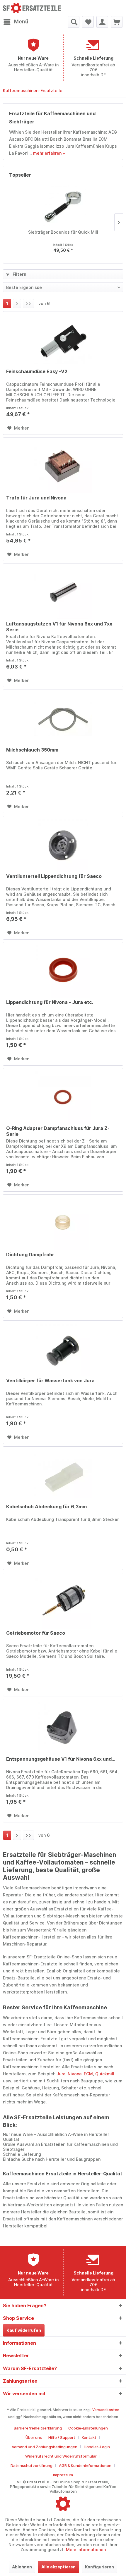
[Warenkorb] (117, 22)
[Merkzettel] (88, 22)
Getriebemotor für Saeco (36, 1633)
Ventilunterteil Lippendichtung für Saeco (54, 876)
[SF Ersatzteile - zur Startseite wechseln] (33, 8)
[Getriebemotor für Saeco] (63, 1602)
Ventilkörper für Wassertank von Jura (50, 1381)
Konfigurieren (99, 2567)
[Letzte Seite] (28, 304)
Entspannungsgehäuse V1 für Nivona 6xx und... (61, 1759)
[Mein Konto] (102, 22)
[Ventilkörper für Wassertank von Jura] (63, 1350)
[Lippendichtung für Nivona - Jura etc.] (63, 971)
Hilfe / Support (62, 2437)
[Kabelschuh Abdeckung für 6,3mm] (63, 1476)
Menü (21, 22)
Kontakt (89, 2437)
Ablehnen (22, 2567)
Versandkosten (106, 2410)
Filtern (19, 274)
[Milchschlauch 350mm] (63, 719)
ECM (88, 2074)
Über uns (34, 2437)
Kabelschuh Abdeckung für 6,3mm (46, 1507)
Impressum (63, 2475)
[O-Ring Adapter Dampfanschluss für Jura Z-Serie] (63, 1097)
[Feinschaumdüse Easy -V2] (63, 341)
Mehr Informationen (86, 2550)
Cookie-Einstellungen (88, 2428)
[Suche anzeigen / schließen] (74, 22)
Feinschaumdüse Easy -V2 (37, 371)
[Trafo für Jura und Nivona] (63, 467)
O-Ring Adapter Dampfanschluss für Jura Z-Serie (58, 1131)
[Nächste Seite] (17, 304)
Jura (61, 2074)
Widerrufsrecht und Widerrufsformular (61, 2456)
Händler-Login (97, 2447)
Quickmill (105, 2074)
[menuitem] (16, 22)
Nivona (75, 2074)
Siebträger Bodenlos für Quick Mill (63, 232)
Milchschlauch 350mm (32, 750)
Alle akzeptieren (58, 2567)
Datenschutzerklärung (31, 2465)
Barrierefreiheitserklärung (38, 2428)
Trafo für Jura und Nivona (36, 498)
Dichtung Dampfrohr (30, 1255)
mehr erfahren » (49, 153)
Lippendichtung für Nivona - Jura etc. (50, 1002)
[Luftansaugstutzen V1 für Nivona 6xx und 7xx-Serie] (63, 593)
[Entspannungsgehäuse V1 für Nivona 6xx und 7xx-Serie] (63, 1728)
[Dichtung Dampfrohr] (63, 1224)
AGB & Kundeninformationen (85, 2465)
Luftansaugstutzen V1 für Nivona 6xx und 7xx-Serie (60, 627)
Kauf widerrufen (24, 2330)
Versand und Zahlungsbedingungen (45, 2447)
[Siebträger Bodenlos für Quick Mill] (63, 206)
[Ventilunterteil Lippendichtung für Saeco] (63, 845)
